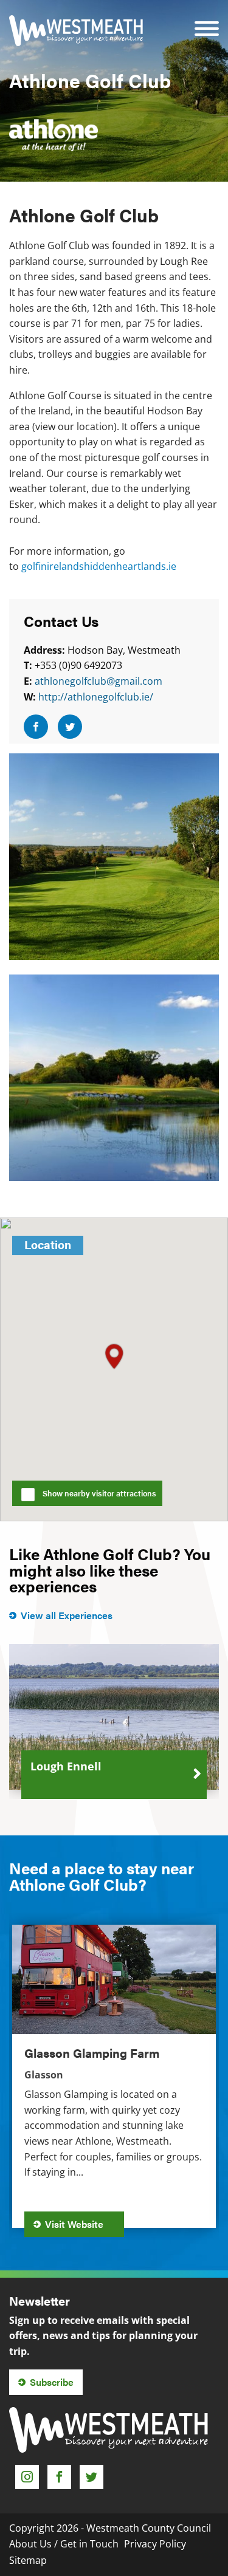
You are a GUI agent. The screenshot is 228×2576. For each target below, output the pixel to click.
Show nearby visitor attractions (99, 1493)
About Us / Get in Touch (64, 2544)
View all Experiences (67, 1615)
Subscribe (52, 2382)
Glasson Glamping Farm (92, 2053)
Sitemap (28, 2560)
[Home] (76, 31)
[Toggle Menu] (207, 20)
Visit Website (75, 2224)
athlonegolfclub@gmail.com (98, 681)
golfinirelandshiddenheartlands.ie (99, 566)
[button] (114, 1356)
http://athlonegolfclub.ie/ (96, 697)
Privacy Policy (155, 2544)
